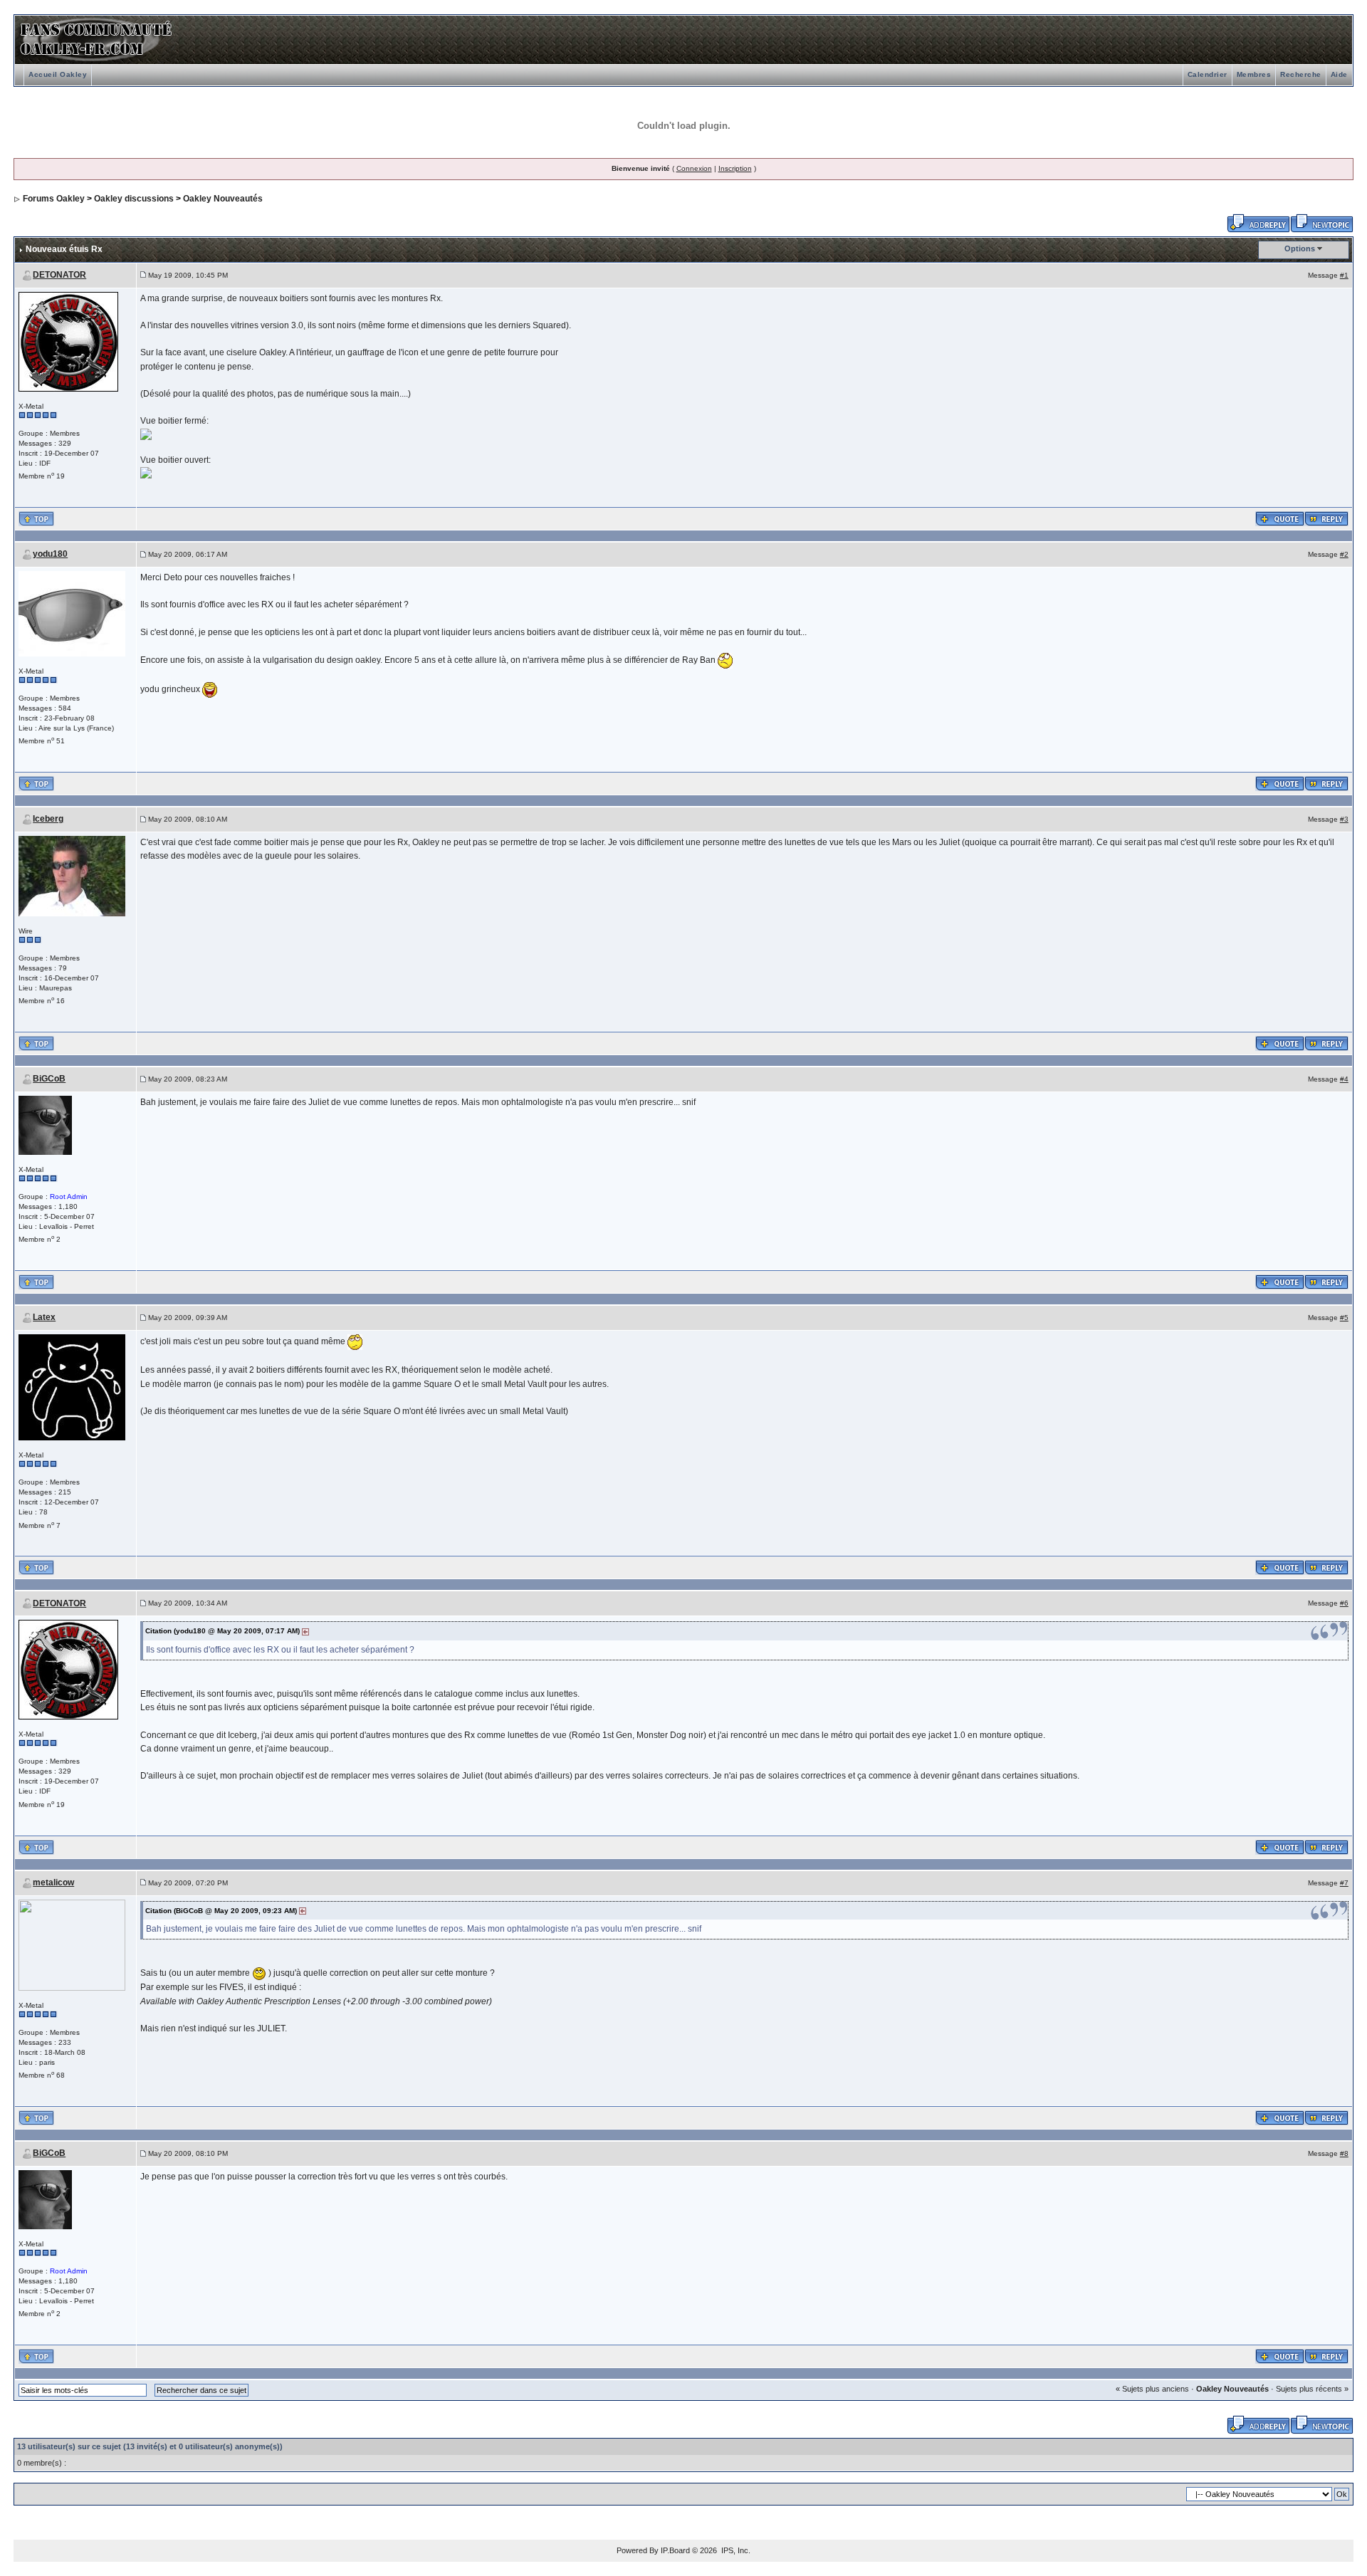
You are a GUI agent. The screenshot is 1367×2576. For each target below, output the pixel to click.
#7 (1344, 1883)
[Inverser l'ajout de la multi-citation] (1280, 518)
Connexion (694, 168)
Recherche (1301, 74)
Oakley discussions (134, 199)
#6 (1344, 1603)
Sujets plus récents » (1312, 2389)
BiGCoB (49, 1079)
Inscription (735, 168)
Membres (1254, 74)
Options (1300, 248)
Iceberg (48, 819)
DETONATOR (59, 275)
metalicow (53, 1883)
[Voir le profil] (68, 341)
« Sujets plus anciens (1152, 2389)
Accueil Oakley (58, 74)
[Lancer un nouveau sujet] (1322, 222)
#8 (1344, 2153)
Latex (44, 1317)
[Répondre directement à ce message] (1326, 518)
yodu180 (50, 554)
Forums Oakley (54, 199)
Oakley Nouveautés (223, 199)
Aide (1339, 74)
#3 (1344, 819)
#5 (1344, 1318)
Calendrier (1208, 74)
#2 (1344, 554)
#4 (1344, 1079)
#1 (1344, 275)
